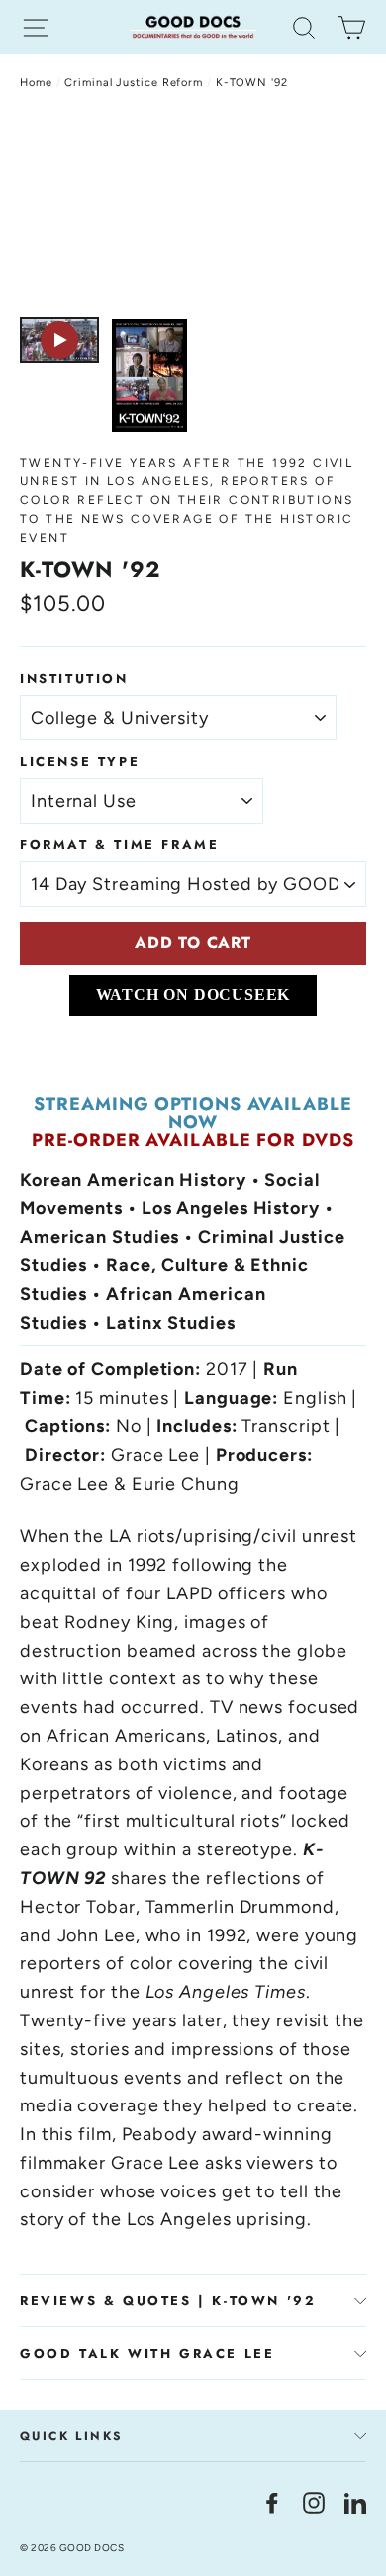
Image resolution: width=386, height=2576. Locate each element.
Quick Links (71, 2436)
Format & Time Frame (119, 845)
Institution (74, 679)
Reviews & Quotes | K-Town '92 (168, 2301)
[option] (193, 209)
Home (36, 83)
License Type (80, 762)
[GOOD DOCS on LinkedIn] (355, 2501)
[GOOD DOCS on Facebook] (272, 2501)
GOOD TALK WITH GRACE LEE (147, 2353)
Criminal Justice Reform (134, 83)
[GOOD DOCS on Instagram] (314, 2501)
